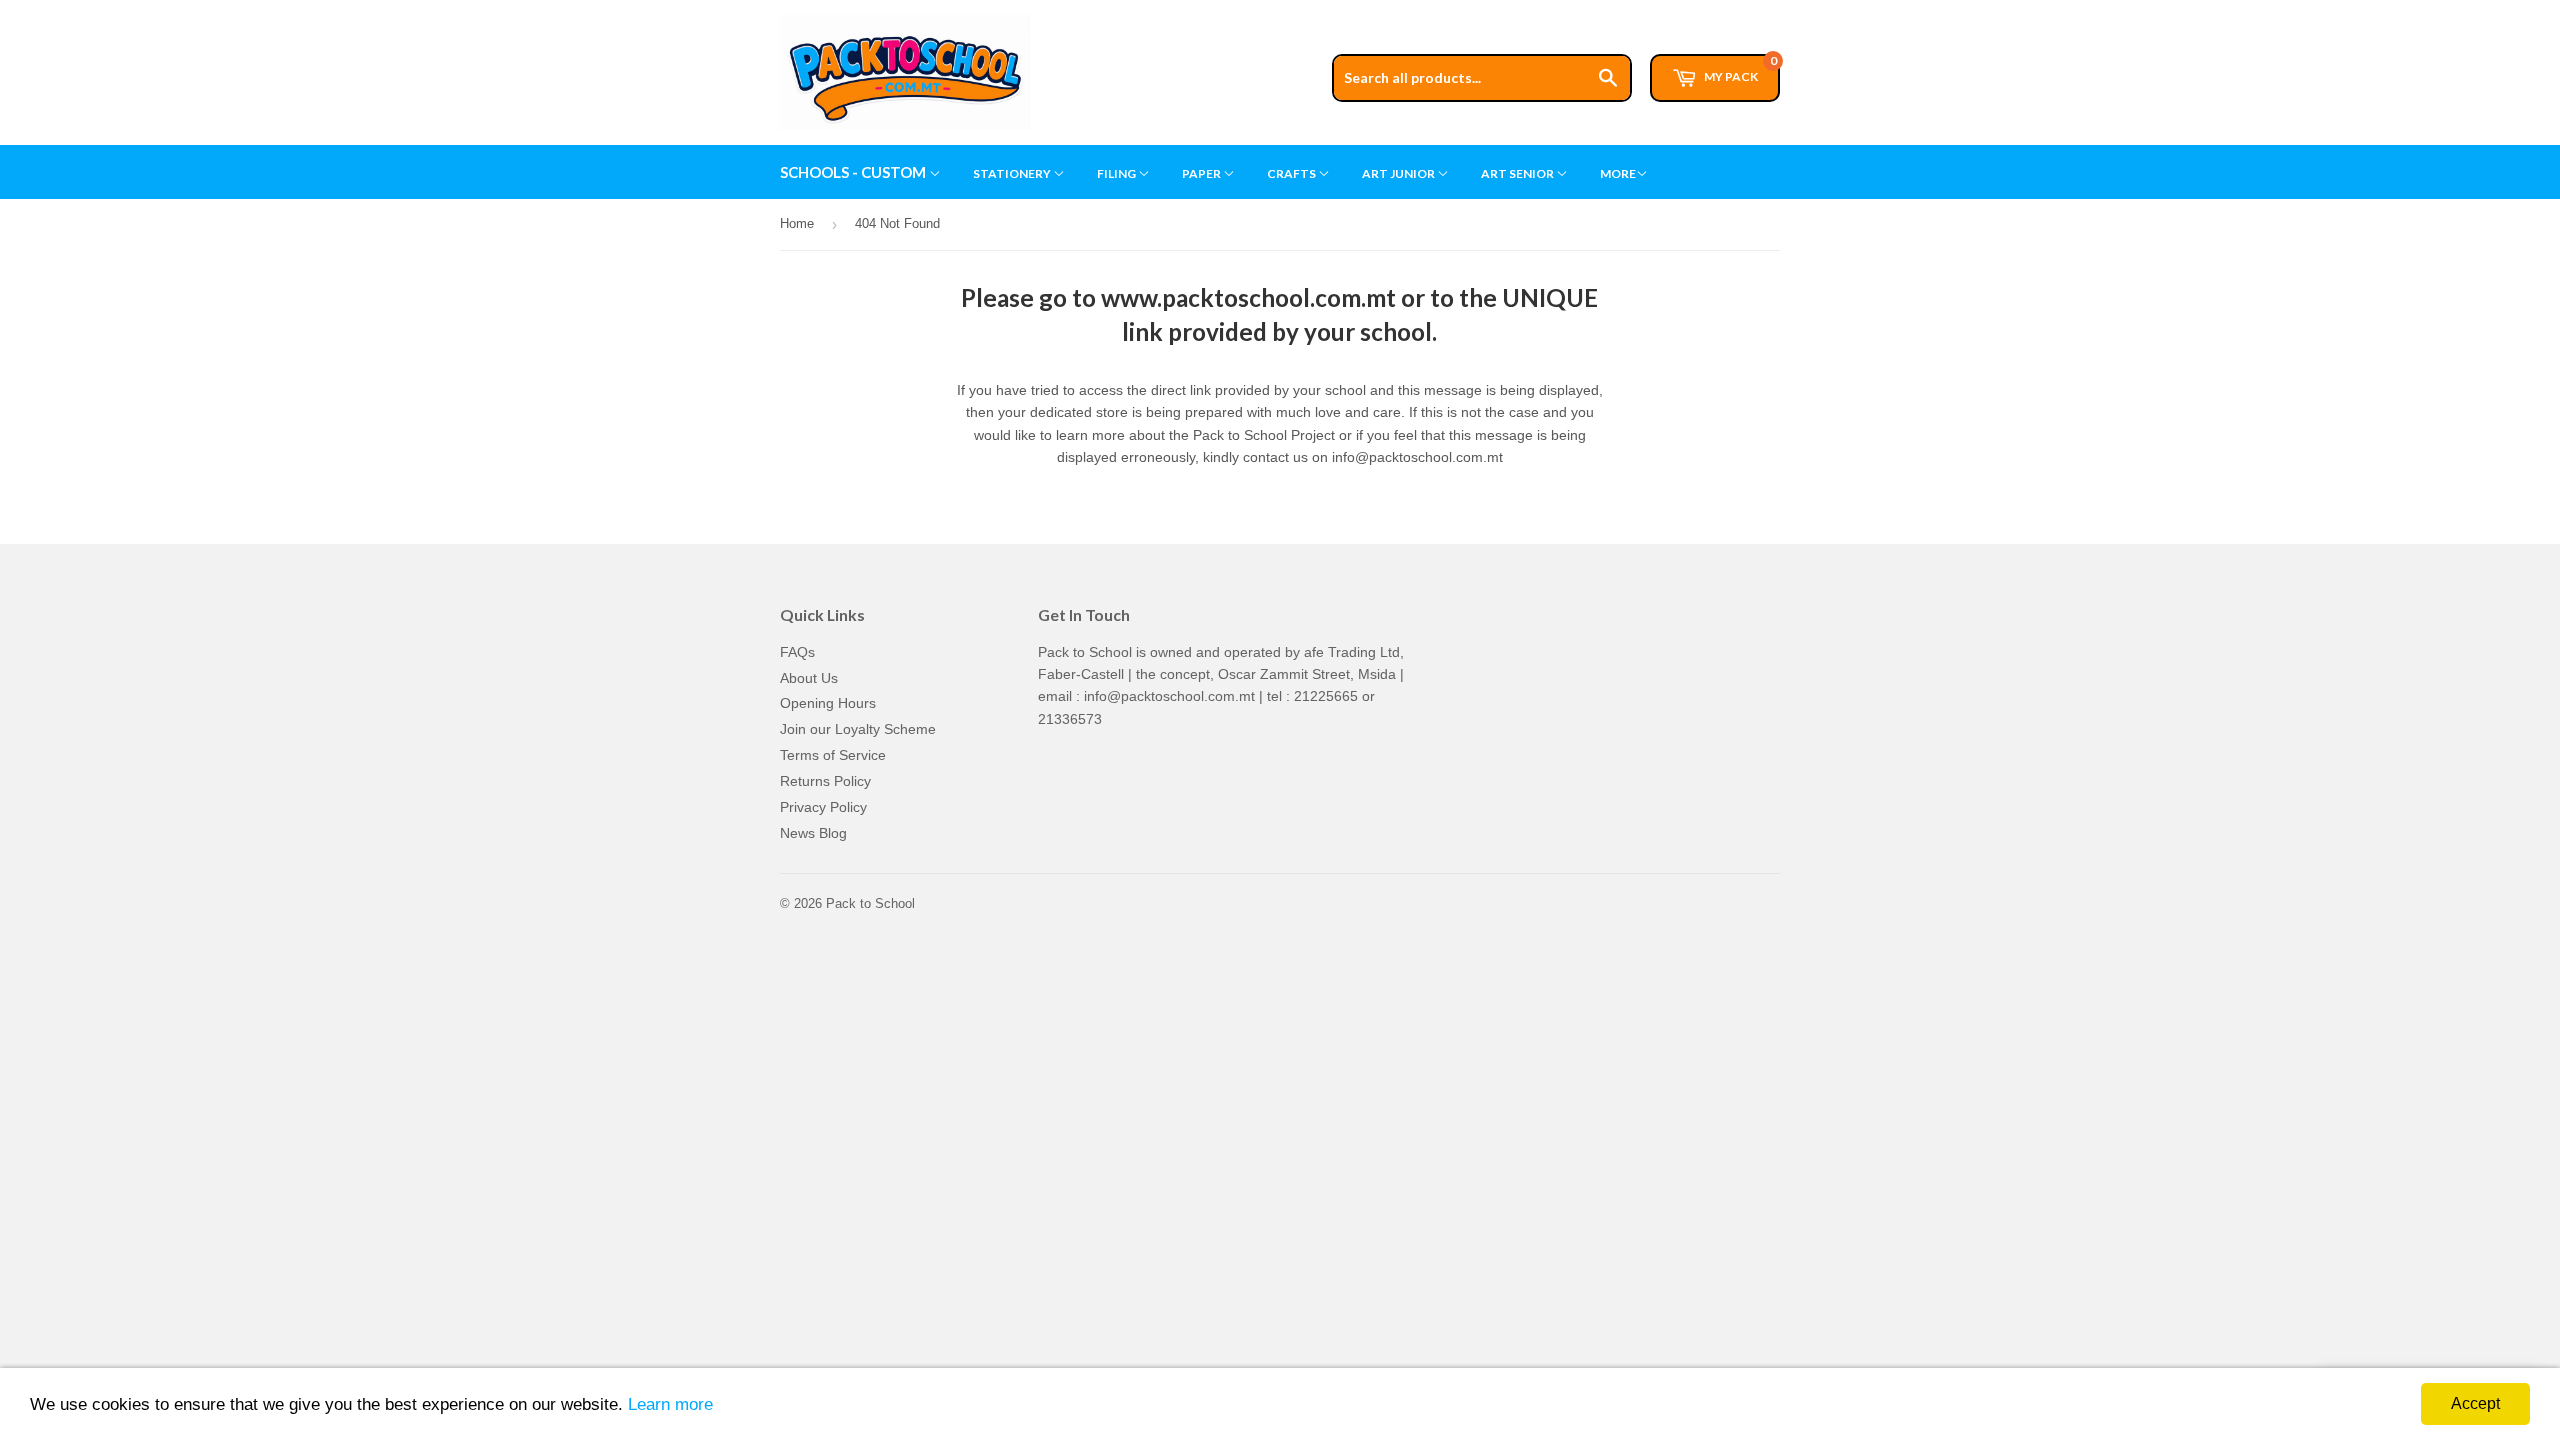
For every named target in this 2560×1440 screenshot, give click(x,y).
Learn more (670, 1404)
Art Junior (1399, 173)
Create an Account (1726, 9)
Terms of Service (833, 755)
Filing (1117, 173)
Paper (1202, 173)
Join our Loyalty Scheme (858, 729)
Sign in (1627, 9)
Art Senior (1518, 173)
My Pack (1739, 69)
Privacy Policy (823, 807)
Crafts (1292, 173)
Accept (2475, 1403)
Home (797, 223)
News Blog (813, 833)
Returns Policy (825, 781)
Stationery (1013, 173)
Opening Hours (828, 703)
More (1618, 173)
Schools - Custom (854, 172)
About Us (809, 678)
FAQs (797, 652)
